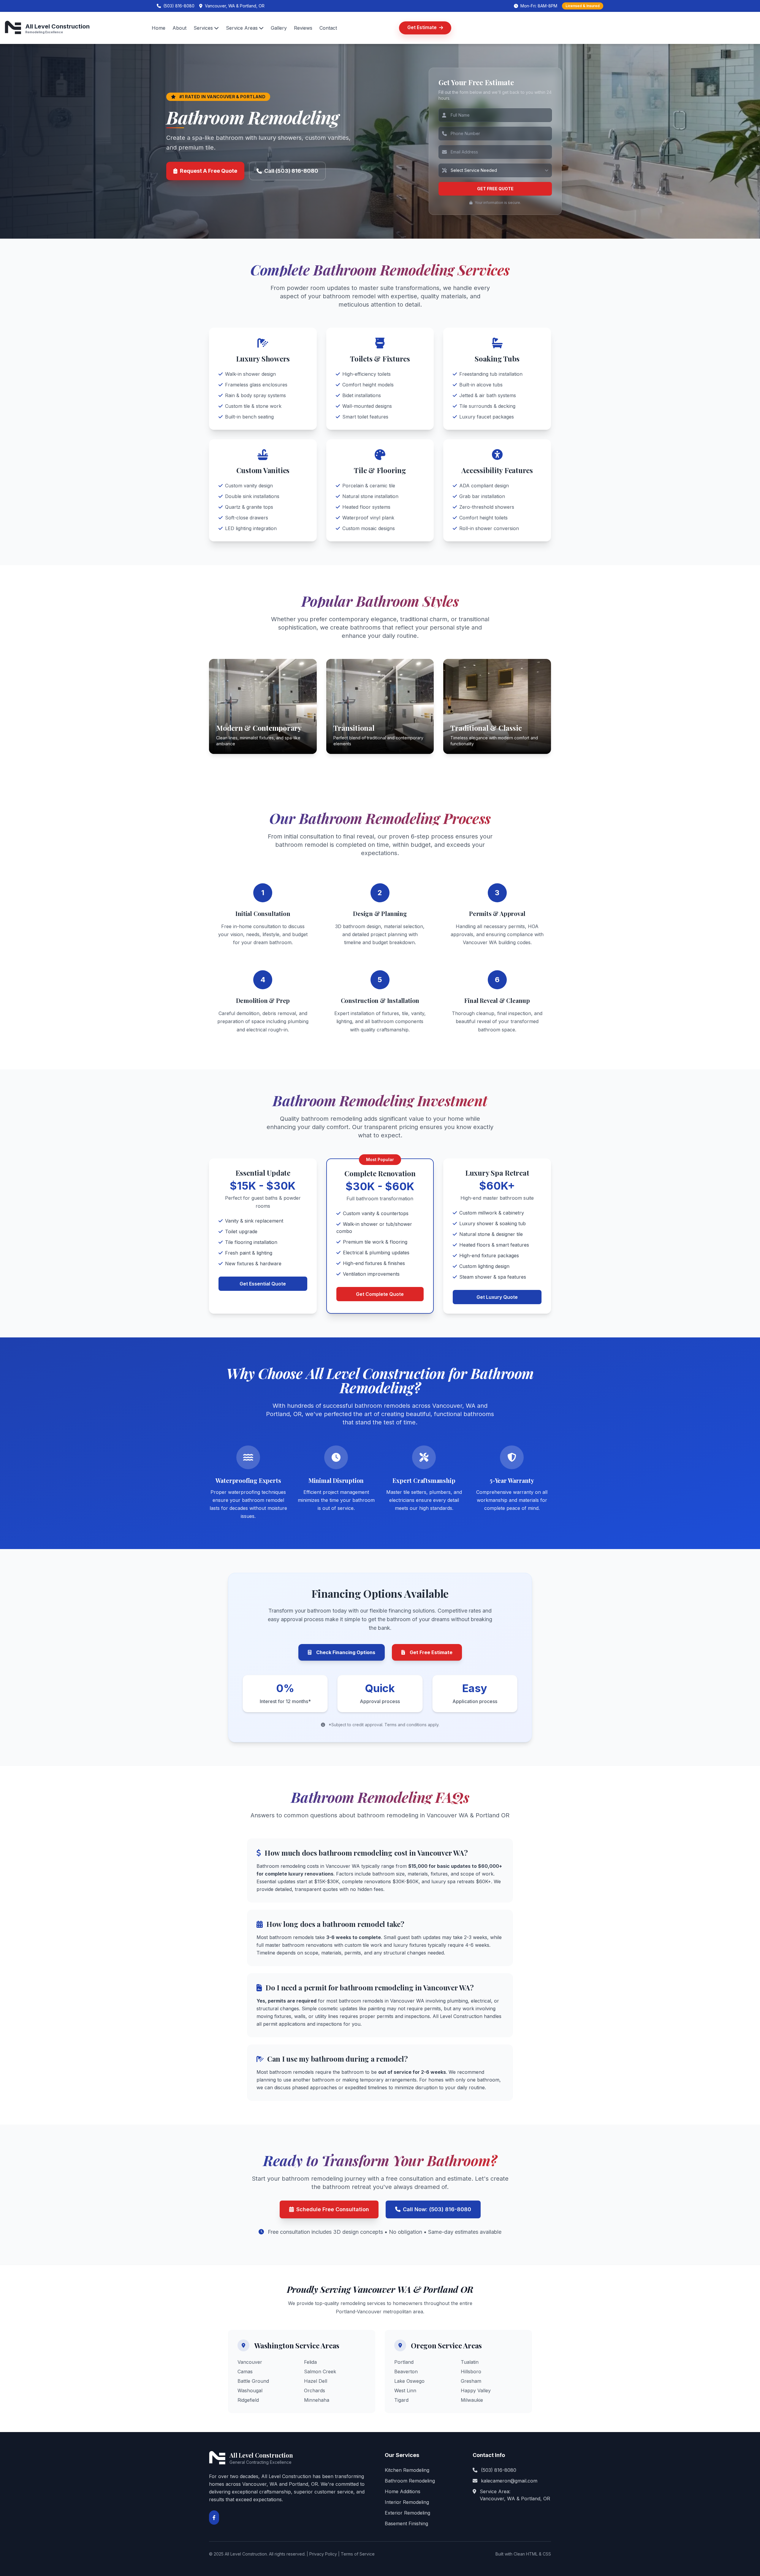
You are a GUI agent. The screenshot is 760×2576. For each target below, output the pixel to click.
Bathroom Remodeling (410, 2481)
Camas (245, 2371)
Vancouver (250, 2362)
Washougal (250, 2390)
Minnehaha (317, 2400)
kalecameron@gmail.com (509, 2481)
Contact (328, 28)
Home (159, 28)
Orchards (315, 2390)
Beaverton (406, 2371)
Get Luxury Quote (497, 1297)
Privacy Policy (323, 2554)
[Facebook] (214, 2518)
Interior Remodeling (407, 2502)
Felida (310, 2362)
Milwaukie (472, 2400)
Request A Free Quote (209, 171)
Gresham (471, 2381)
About (179, 28)
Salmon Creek (320, 2371)
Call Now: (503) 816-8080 (437, 2209)
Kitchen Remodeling (407, 2470)
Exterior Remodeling (407, 2513)
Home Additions (403, 2491)
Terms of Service (358, 2554)
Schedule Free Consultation (333, 2209)
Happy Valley (476, 2390)
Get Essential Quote (263, 1284)
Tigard (401, 2400)
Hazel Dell (316, 2381)
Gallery (279, 28)
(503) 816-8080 (499, 2470)
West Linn (405, 2390)
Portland (404, 2362)
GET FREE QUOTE (495, 189)
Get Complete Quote (380, 1294)
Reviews (303, 28)
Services (203, 28)
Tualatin (470, 2362)
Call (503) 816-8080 (291, 171)
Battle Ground (253, 2381)
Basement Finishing (406, 2523)
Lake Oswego (409, 2381)
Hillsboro (471, 2371)
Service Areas (242, 28)
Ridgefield (248, 2400)
